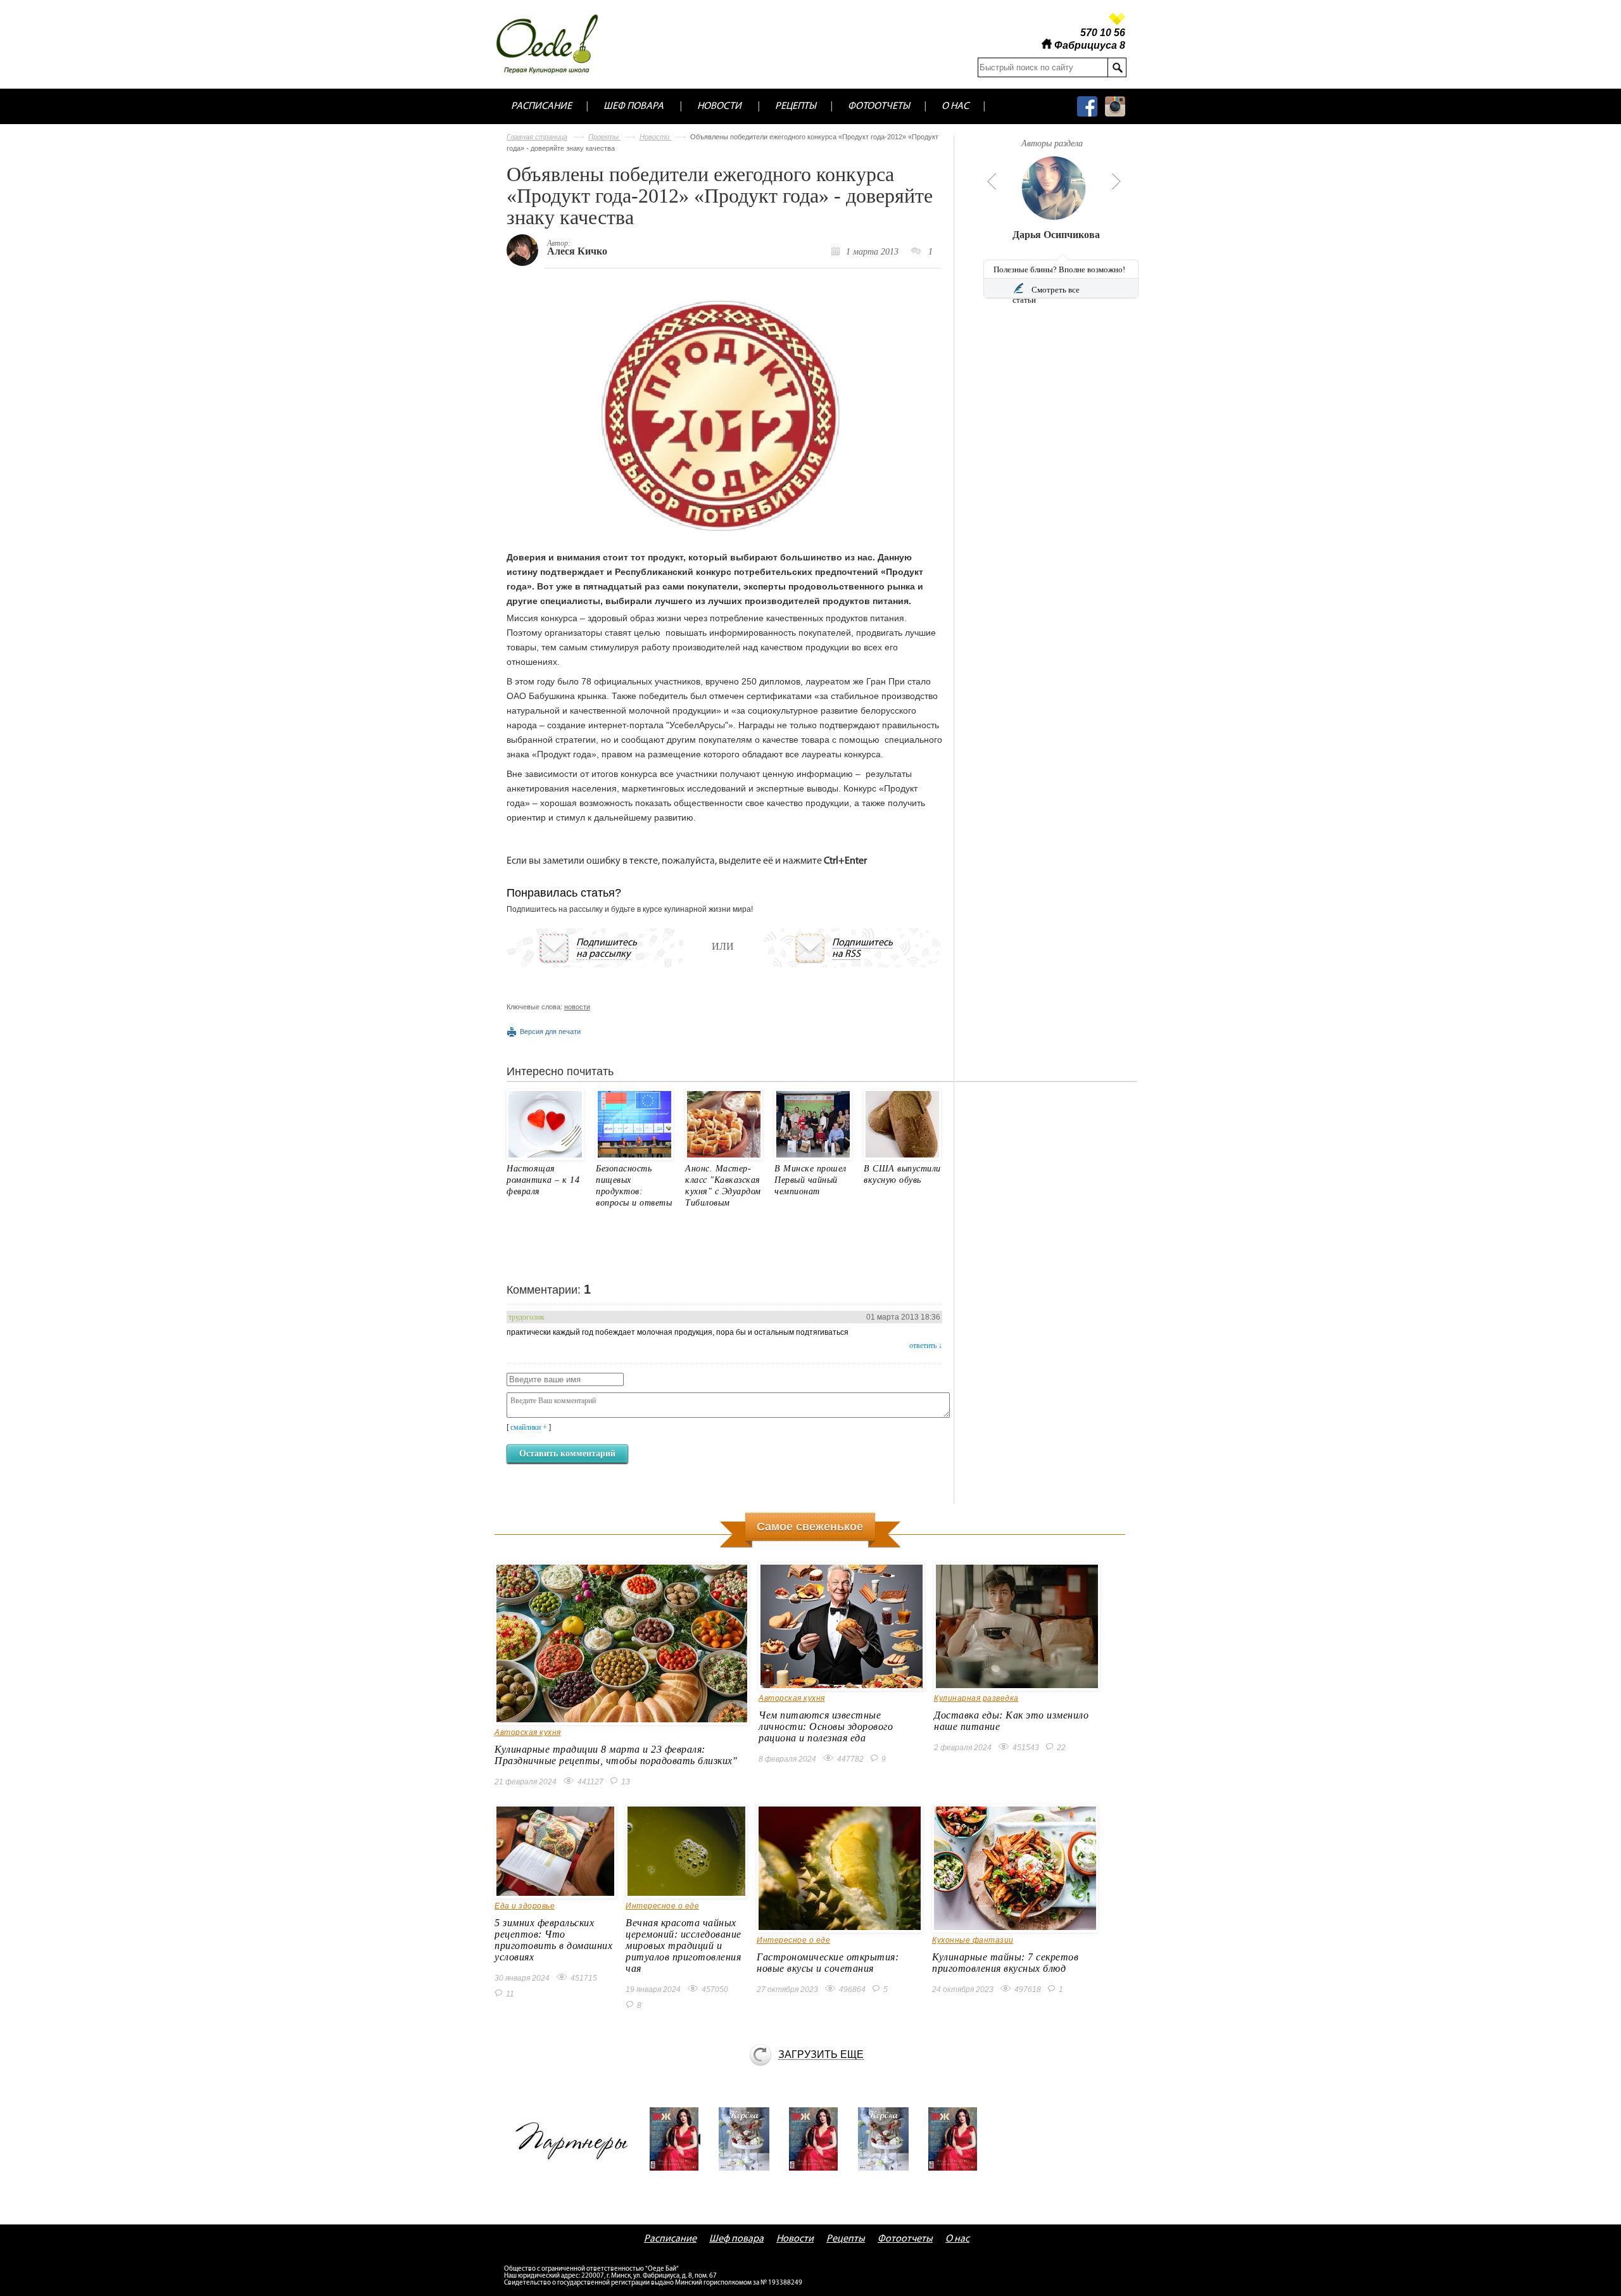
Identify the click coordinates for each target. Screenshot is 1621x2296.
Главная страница (537, 137)
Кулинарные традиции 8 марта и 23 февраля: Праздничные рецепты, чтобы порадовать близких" (616, 1755)
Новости (719, 106)
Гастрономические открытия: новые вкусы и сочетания (828, 1963)
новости (577, 1007)
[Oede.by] (556, 44)
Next (1116, 181)
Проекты (604, 137)
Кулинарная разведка (976, 1698)
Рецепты (796, 106)
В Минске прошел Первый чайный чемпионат (810, 1180)
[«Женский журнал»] (679, 2139)
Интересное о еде (662, 1906)
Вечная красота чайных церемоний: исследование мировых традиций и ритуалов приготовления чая (684, 1946)
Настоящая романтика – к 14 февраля (543, 1180)
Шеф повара (634, 106)
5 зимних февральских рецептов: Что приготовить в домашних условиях (553, 1940)
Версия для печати (550, 1031)
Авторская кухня (528, 1732)
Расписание (541, 106)
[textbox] (1043, 67)
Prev (990, 181)
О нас (955, 106)
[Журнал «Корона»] (748, 2139)
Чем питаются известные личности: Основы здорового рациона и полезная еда (826, 1726)
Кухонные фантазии (973, 1940)
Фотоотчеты (879, 106)
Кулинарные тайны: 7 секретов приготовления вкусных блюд (1005, 1963)
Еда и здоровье (525, 1906)
